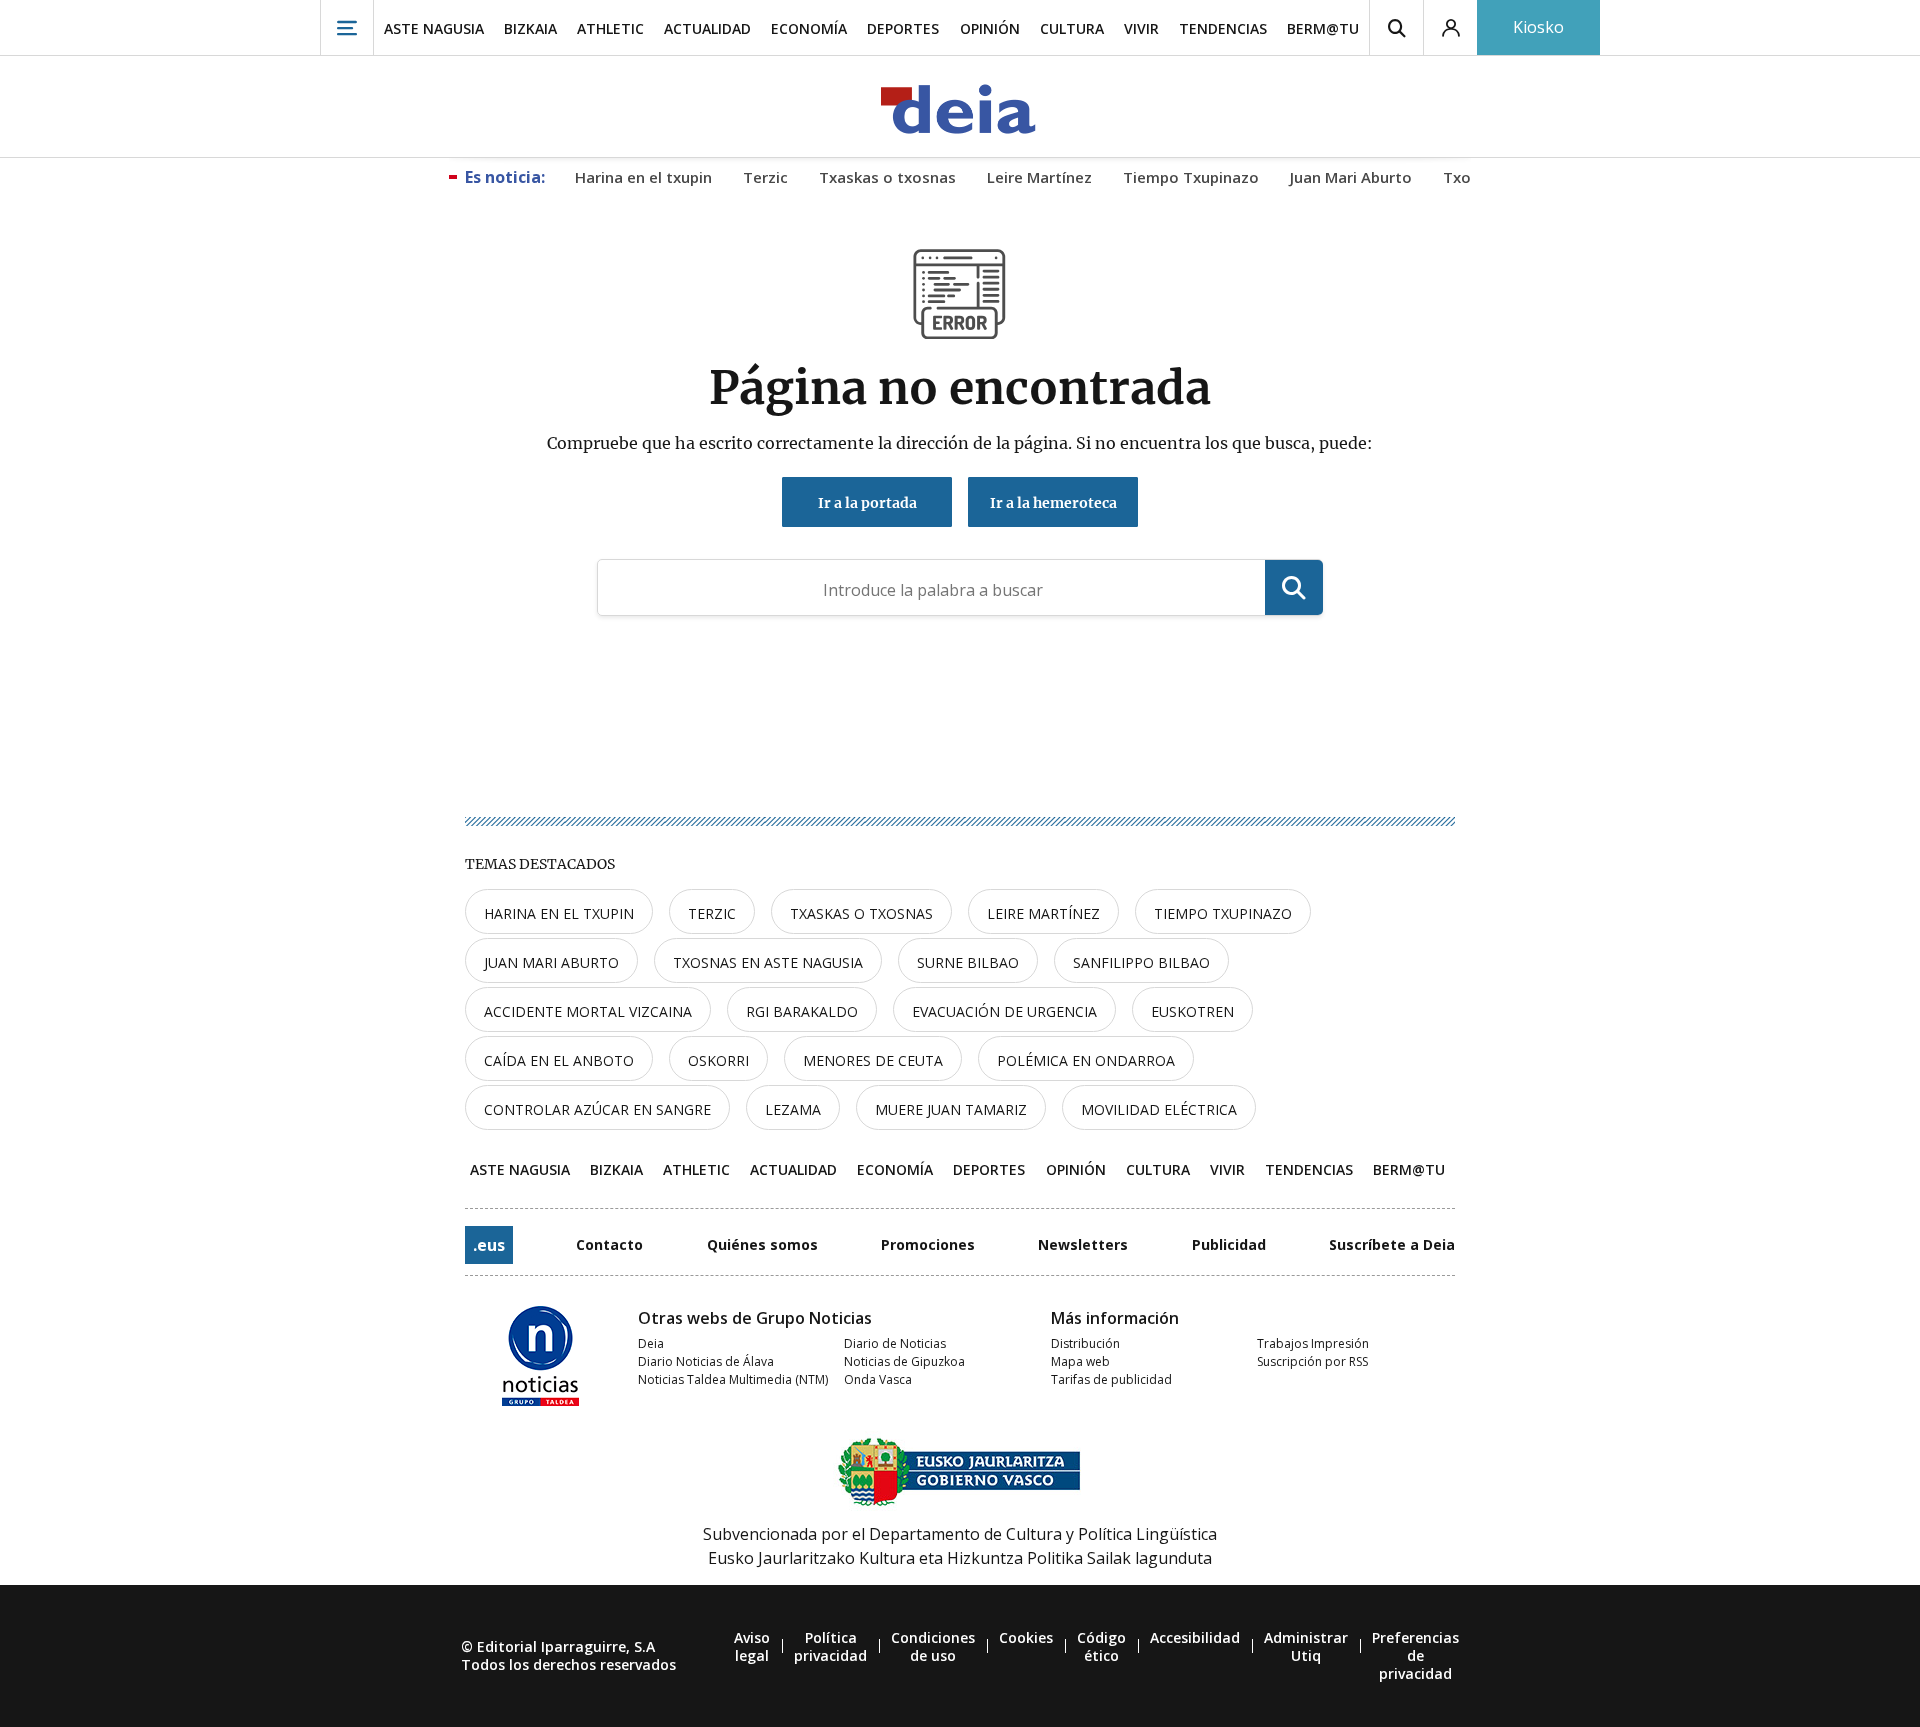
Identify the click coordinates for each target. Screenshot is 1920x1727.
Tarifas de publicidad (1111, 1379)
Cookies (1026, 1637)
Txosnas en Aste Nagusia (768, 962)
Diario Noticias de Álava (706, 1361)
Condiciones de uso (933, 1646)
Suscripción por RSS (1312, 1361)
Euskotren (1192, 1011)
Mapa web (1080, 1361)
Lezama (793, 1109)
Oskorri (718, 1060)
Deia (651, 1343)
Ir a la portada (867, 503)
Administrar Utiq (1306, 1646)
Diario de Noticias (895, 1343)
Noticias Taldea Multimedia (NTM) (733, 1379)
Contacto (609, 1244)
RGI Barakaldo (802, 1011)
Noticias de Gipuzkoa (904, 1361)
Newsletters (1083, 1244)
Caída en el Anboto (559, 1060)
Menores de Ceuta (873, 1060)
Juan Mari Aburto (551, 962)
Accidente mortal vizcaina (588, 1011)
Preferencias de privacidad (1415, 1655)
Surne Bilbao (968, 962)
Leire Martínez (1043, 913)
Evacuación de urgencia (1004, 1011)
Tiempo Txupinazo (1223, 913)
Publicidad (1229, 1244)
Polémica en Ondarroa (1086, 1060)
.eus (489, 1245)
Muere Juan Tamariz (951, 1109)
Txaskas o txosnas (861, 913)
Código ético (1101, 1646)
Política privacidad (830, 1646)
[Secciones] (347, 27)
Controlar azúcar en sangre (597, 1109)
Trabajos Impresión (1313, 1343)
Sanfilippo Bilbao (1141, 962)
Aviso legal (752, 1646)
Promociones (928, 1244)
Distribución (1085, 1343)
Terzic (712, 913)
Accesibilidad (1195, 1637)
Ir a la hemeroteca (1053, 503)
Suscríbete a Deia (1392, 1244)
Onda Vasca (878, 1379)
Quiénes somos (762, 1244)
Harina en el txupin (559, 913)
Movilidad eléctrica (1159, 1109)
